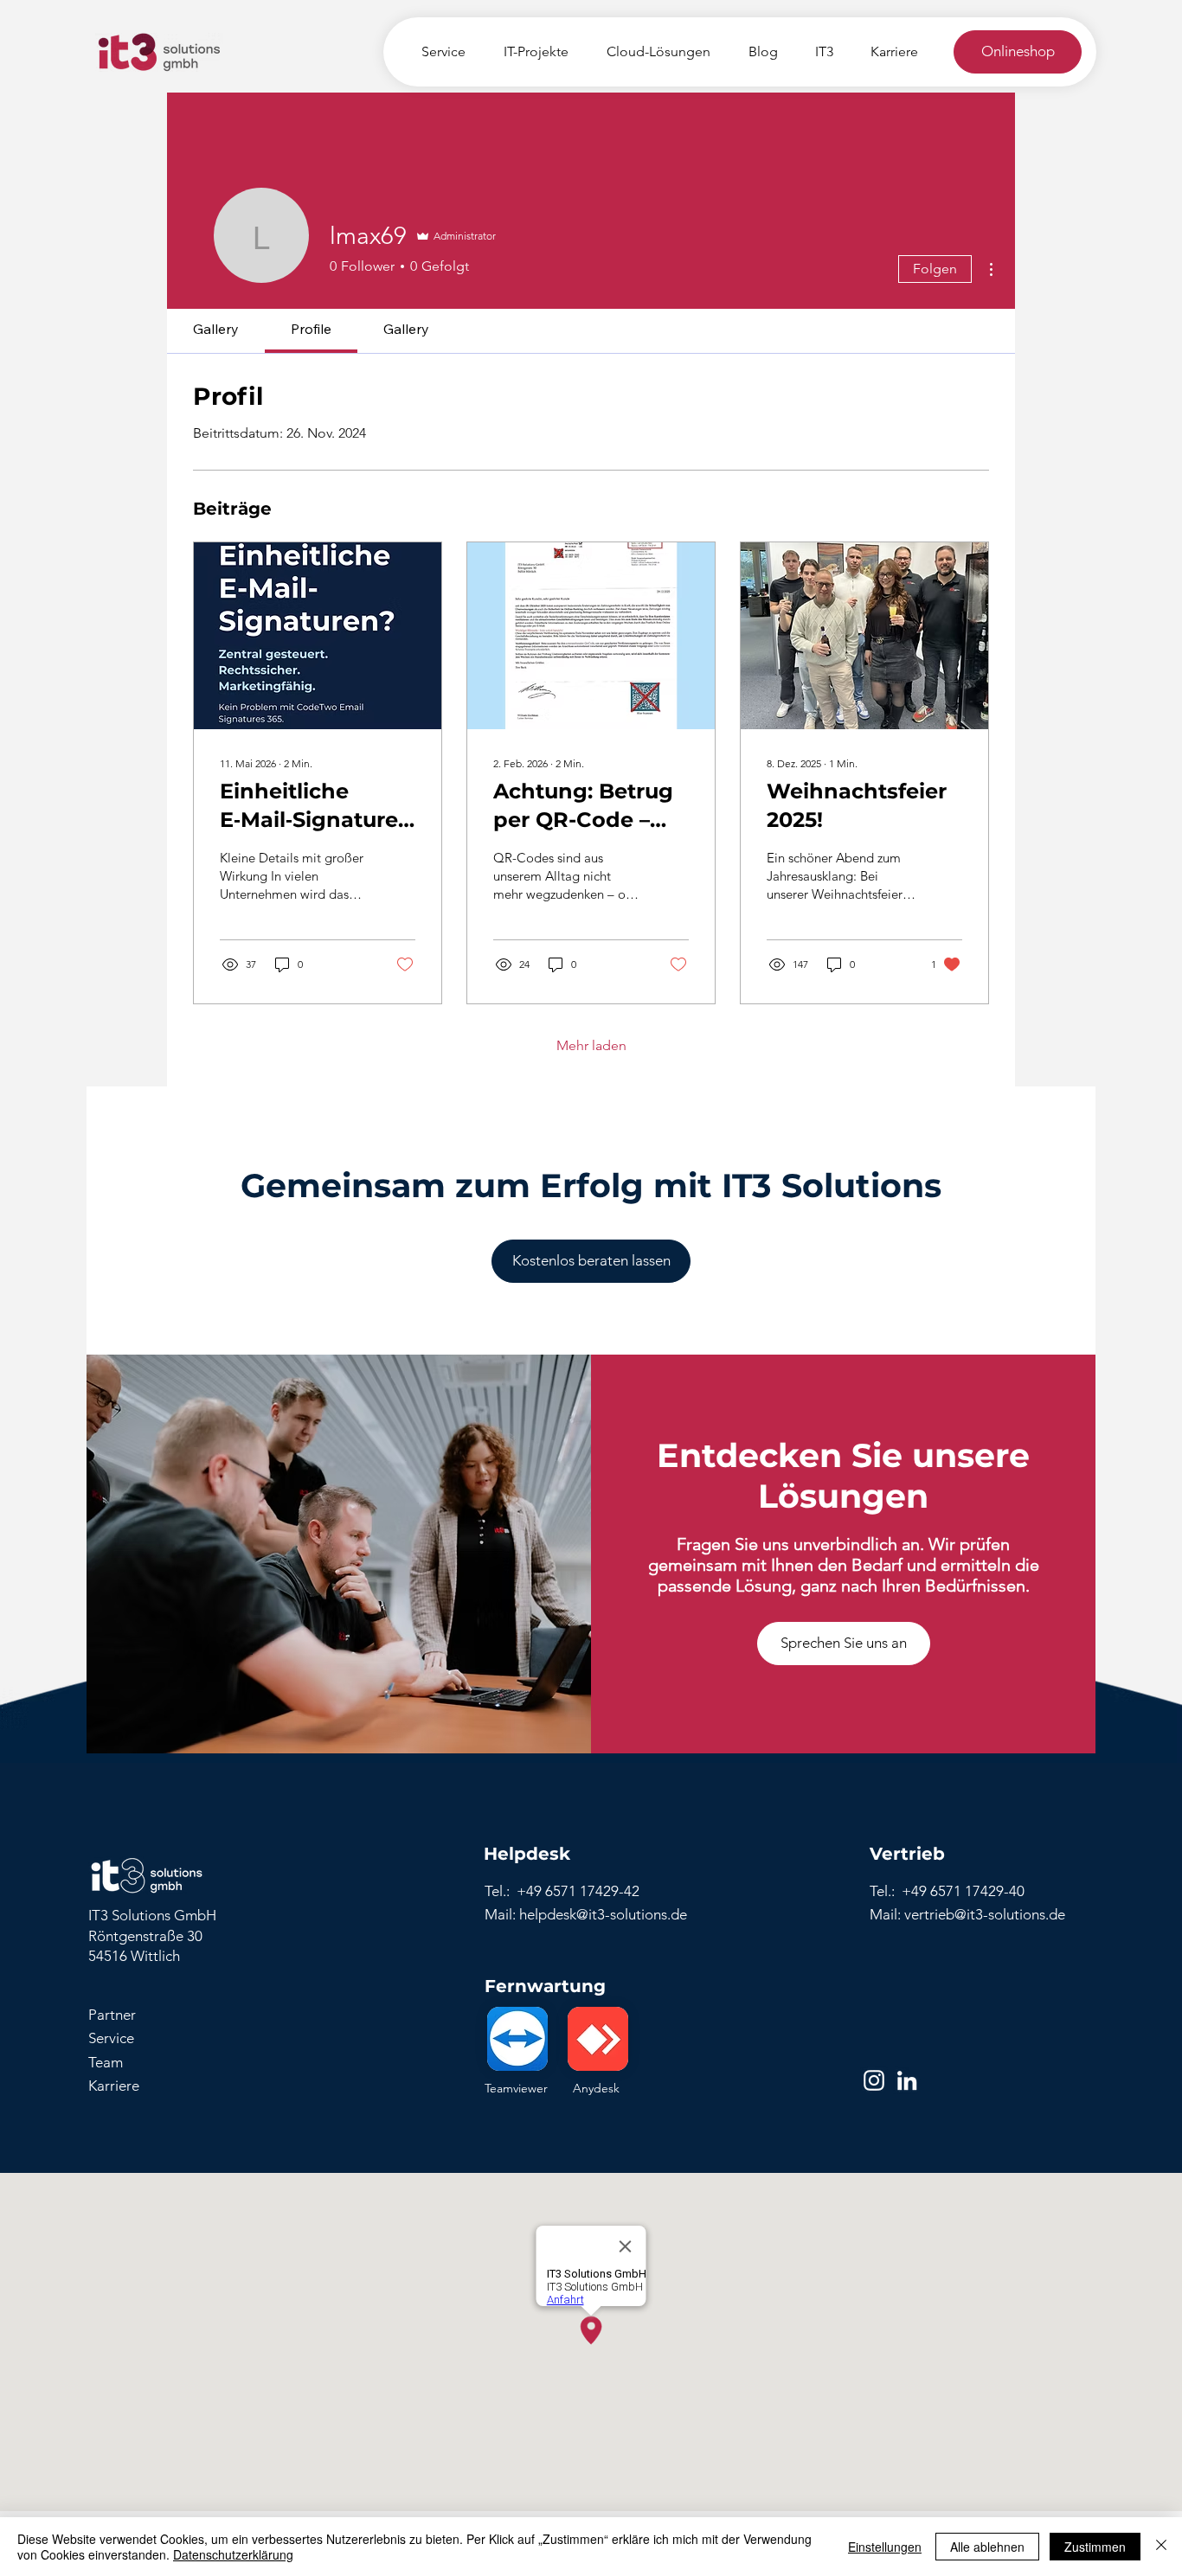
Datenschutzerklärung (233, 2554)
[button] (844, 1644)
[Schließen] (1161, 2547)
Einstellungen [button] (885, 2547)
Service (111, 2038)
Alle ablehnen (987, 2547)
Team (106, 2062)
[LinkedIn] (907, 2080)
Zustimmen (1095, 2547)
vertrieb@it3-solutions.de (985, 1914)
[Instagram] (874, 2080)
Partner (112, 2015)
